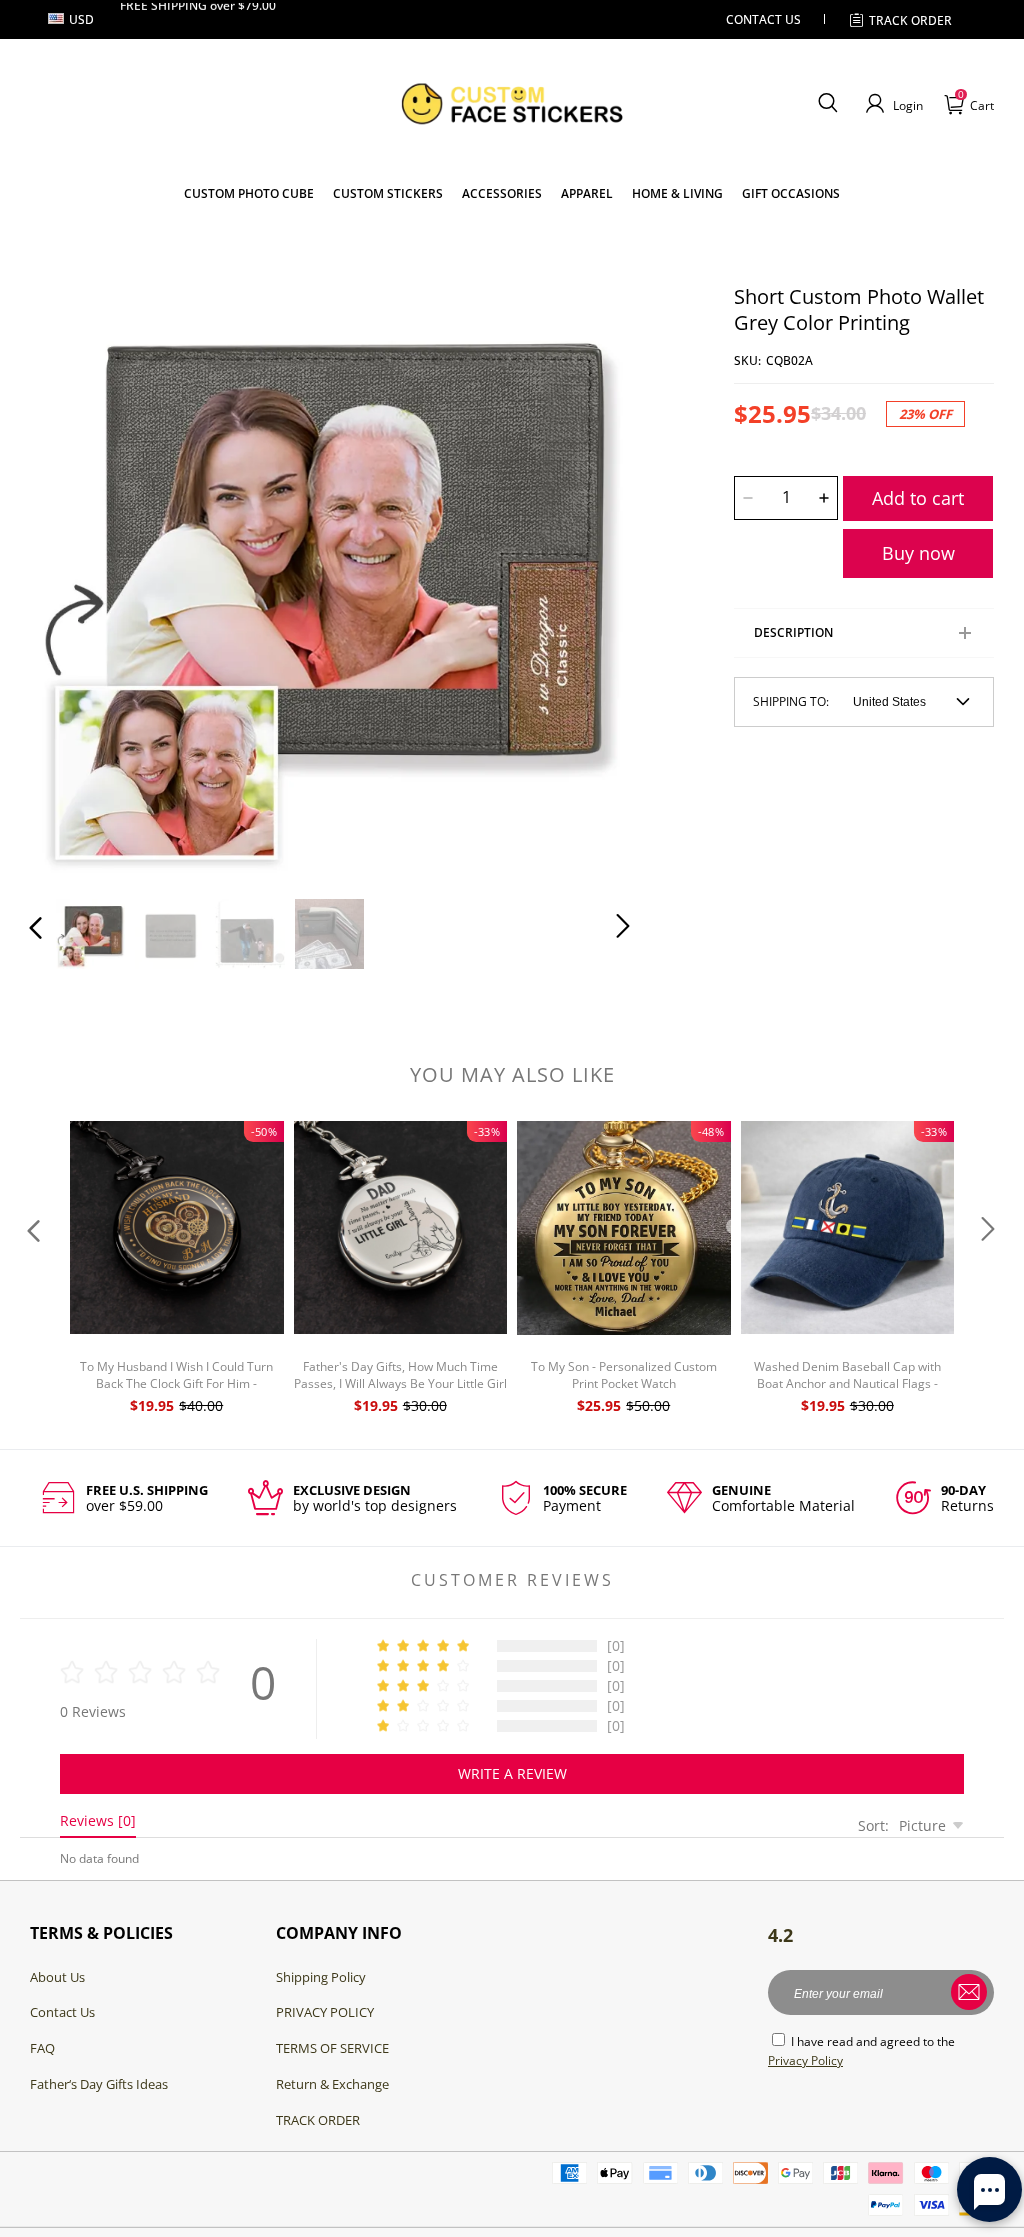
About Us (57, 1977)
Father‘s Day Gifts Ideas (99, 2084)
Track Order (910, 20)
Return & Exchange (332, 2084)
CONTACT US (763, 19)
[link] (388, 193)
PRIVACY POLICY (325, 2012)
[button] (827, 104)
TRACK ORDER (318, 2120)
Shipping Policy (321, 1977)
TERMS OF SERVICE (332, 2048)
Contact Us (62, 2012)
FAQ (42, 2048)
